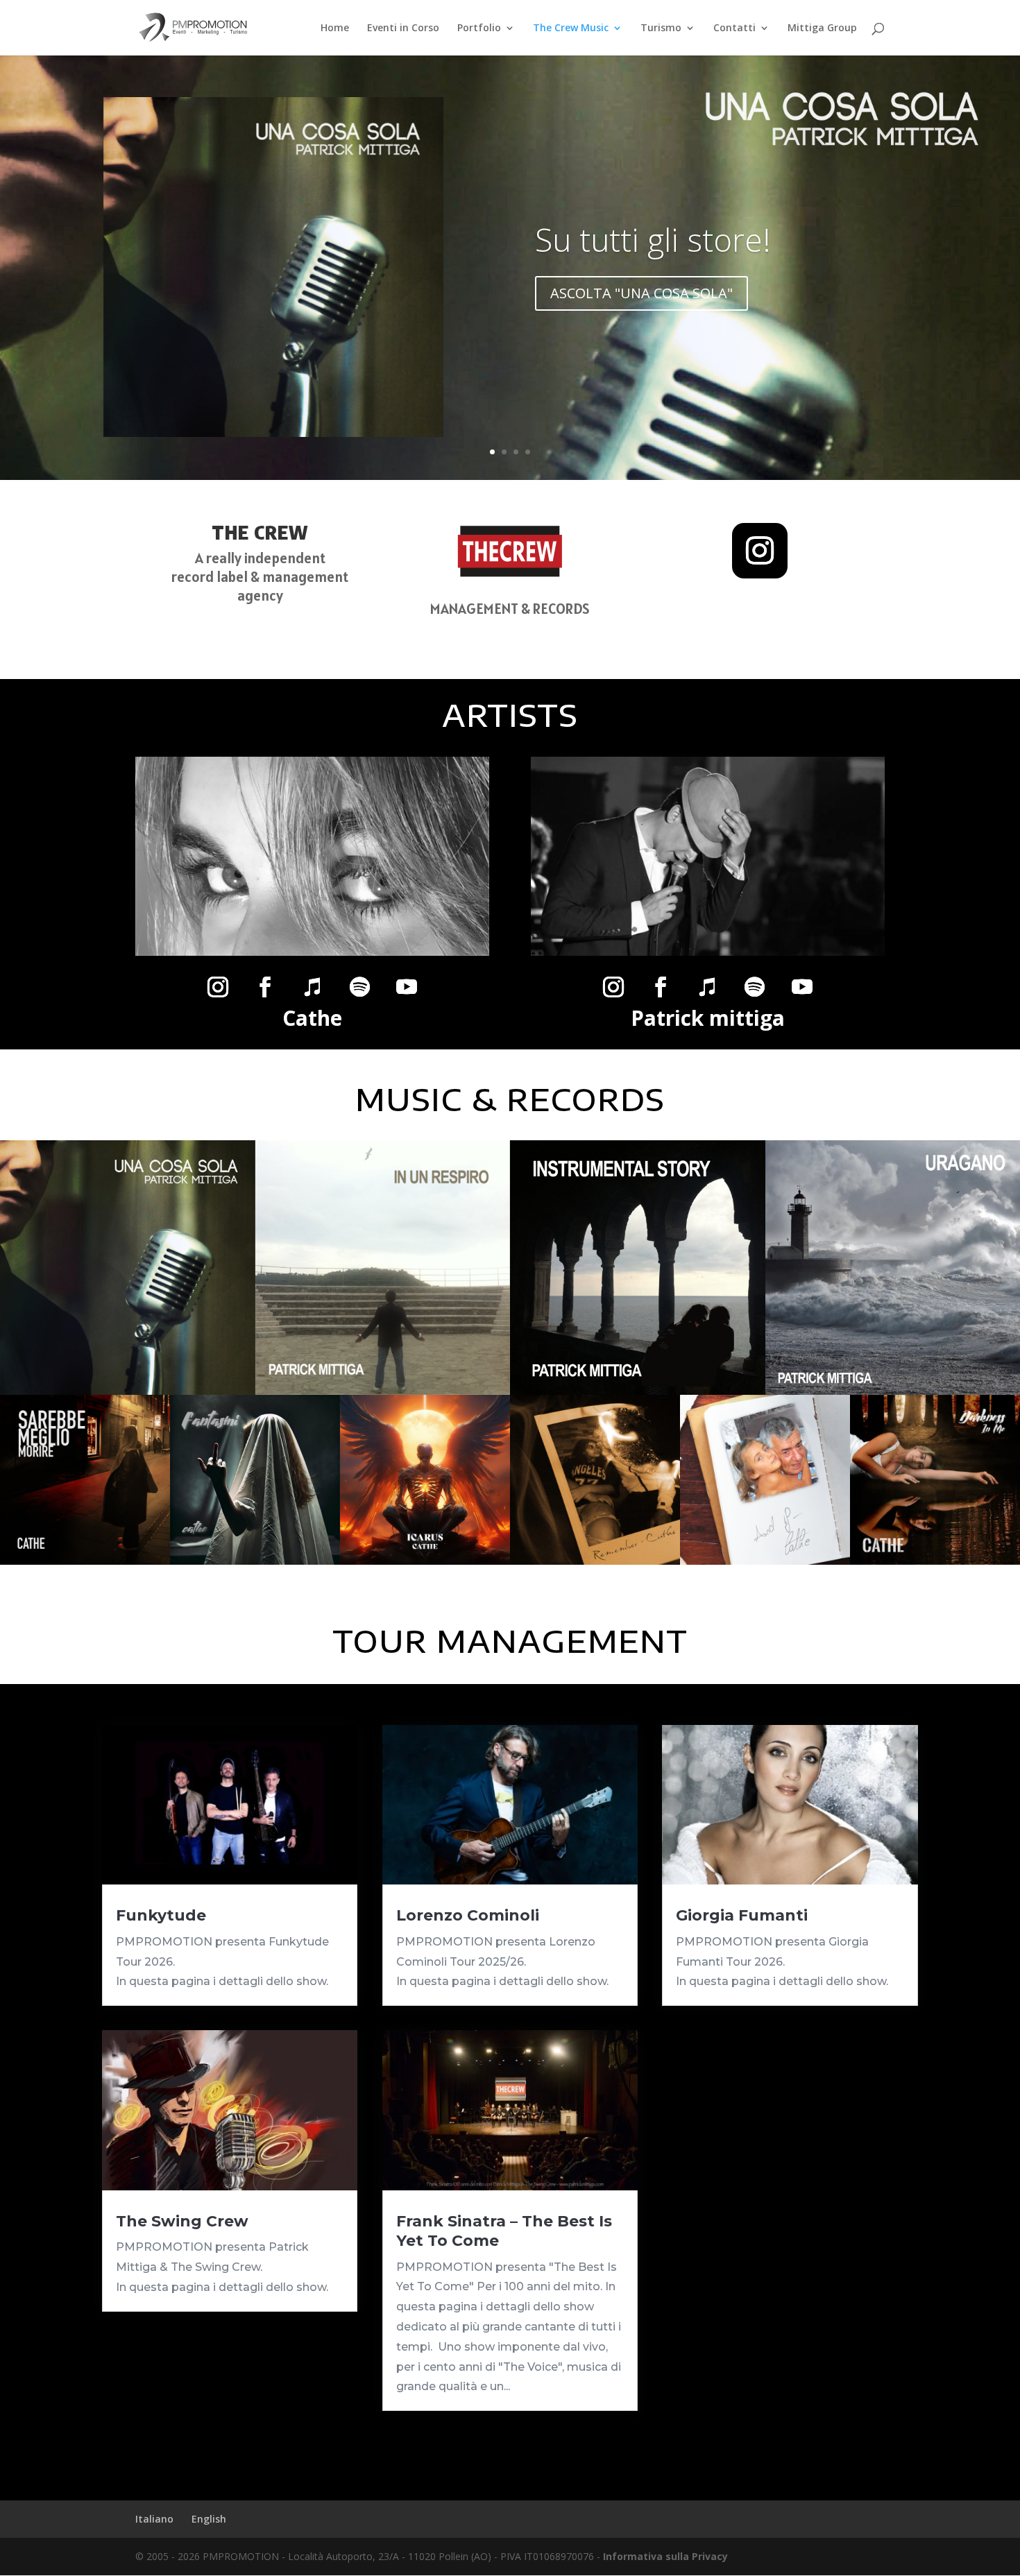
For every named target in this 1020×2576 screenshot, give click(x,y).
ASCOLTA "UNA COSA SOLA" (641, 293)
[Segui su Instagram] (760, 551)
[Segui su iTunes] (312, 987)
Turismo (661, 28)
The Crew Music (571, 28)
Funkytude (161, 1915)
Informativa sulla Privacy (665, 2556)
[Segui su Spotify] (359, 987)
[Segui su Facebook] (265, 987)
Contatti (734, 28)
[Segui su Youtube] (407, 987)
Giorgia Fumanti (742, 1915)
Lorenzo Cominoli (468, 1915)
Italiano (154, 2519)
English (209, 2519)
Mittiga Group (822, 28)
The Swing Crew (182, 2221)
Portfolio (479, 28)
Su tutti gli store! (653, 239)
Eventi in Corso (403, 28)
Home (335, 28)
